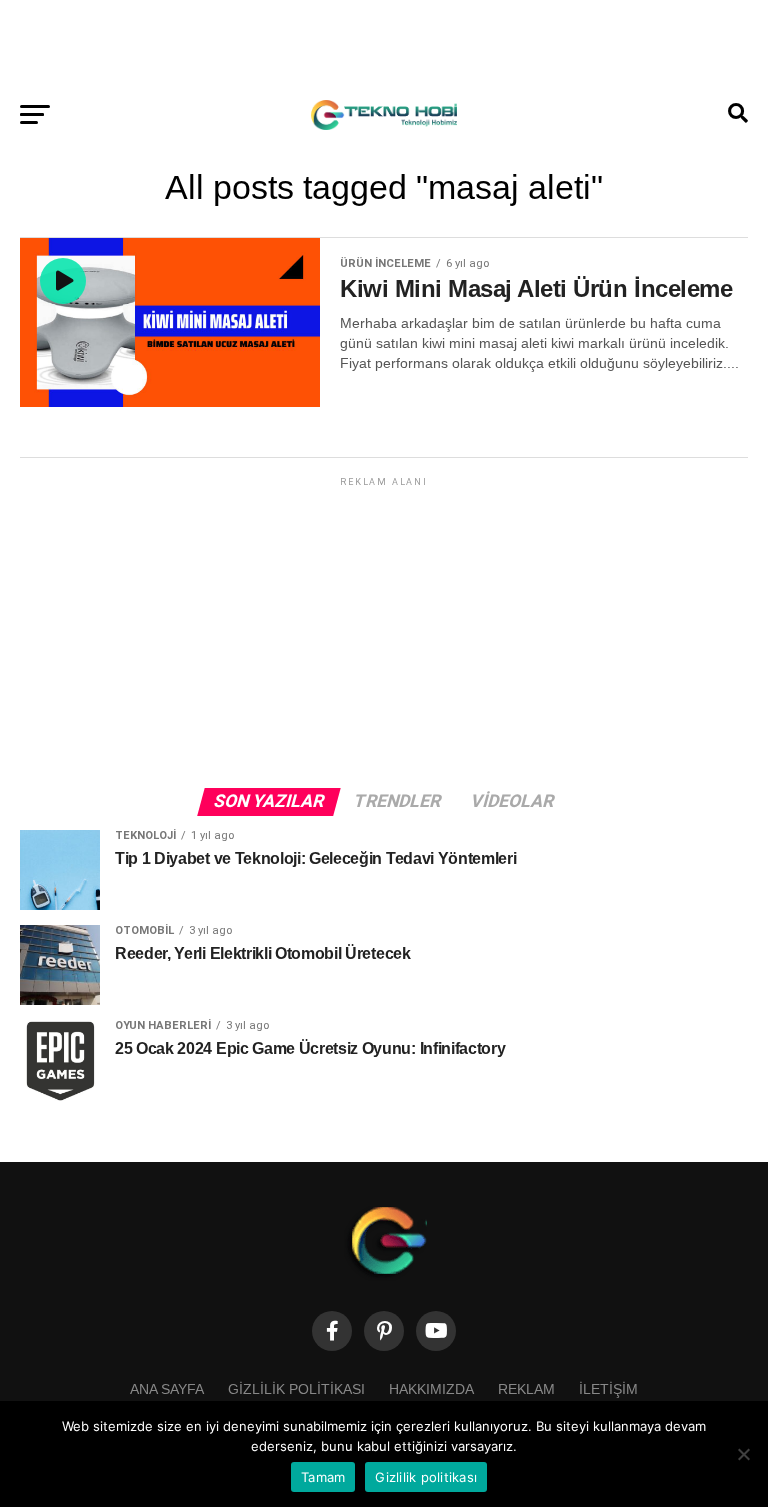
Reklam (526, 1389)
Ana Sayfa (167, 1389)
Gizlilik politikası (296, 1389)
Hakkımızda (431, 1389)
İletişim (608, 1389)
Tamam (323, 1477)
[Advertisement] (384, 45)
